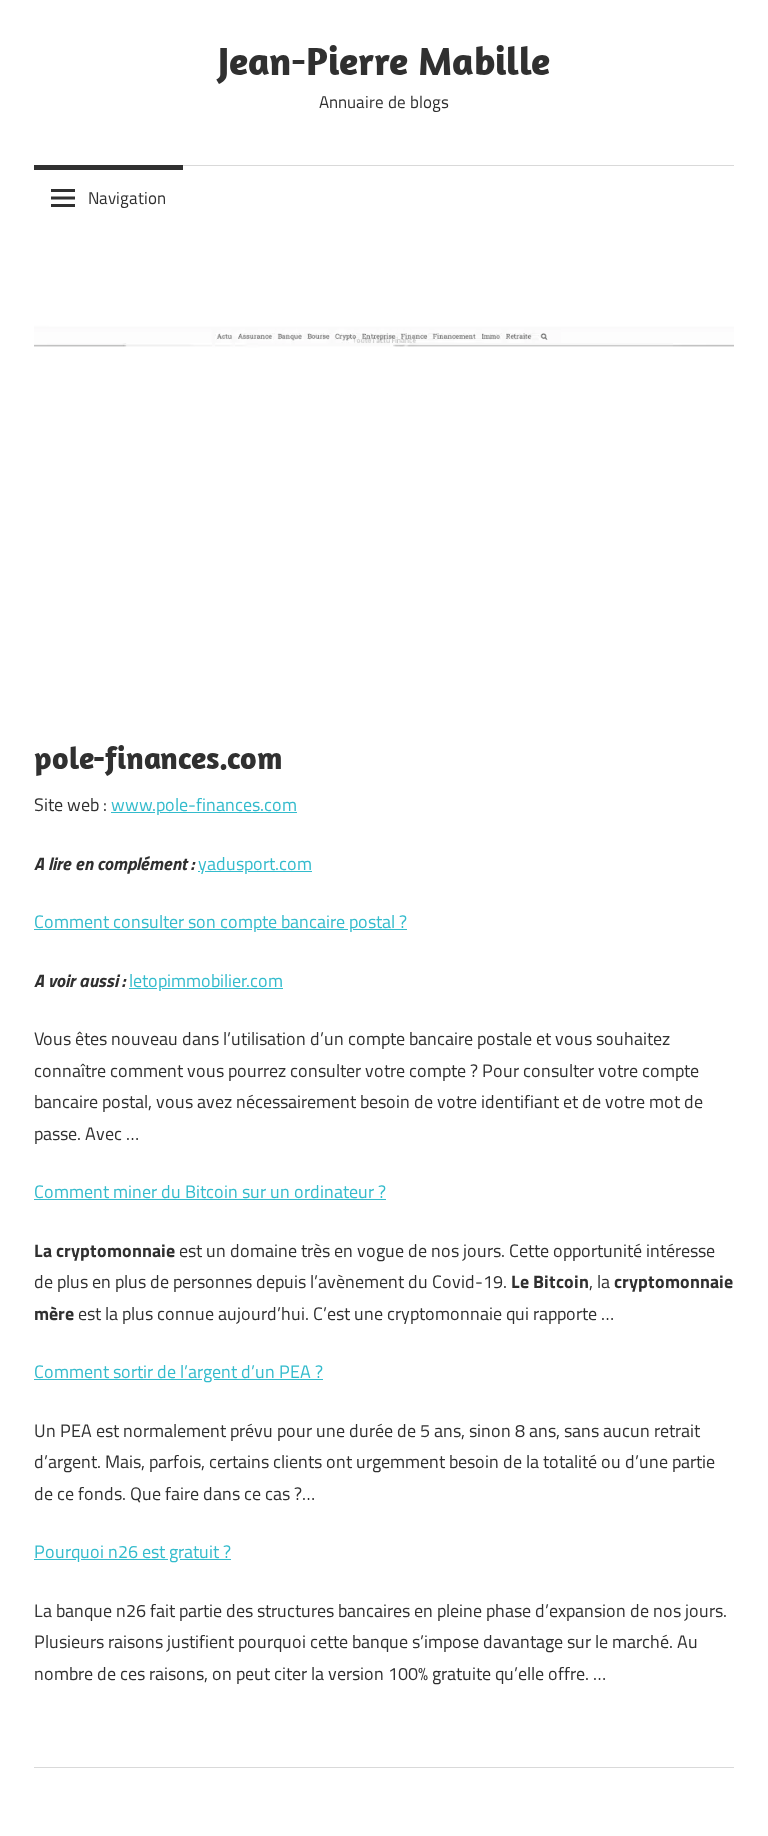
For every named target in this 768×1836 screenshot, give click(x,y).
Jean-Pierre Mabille (384, 60)
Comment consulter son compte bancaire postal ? (220, 921)
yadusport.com (255, 863)
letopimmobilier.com (206, 980)
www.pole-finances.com (204, 804)
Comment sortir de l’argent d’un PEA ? (178, 1371)
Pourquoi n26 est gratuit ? (132, 1551)
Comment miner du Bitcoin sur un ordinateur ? (210, 1191)
